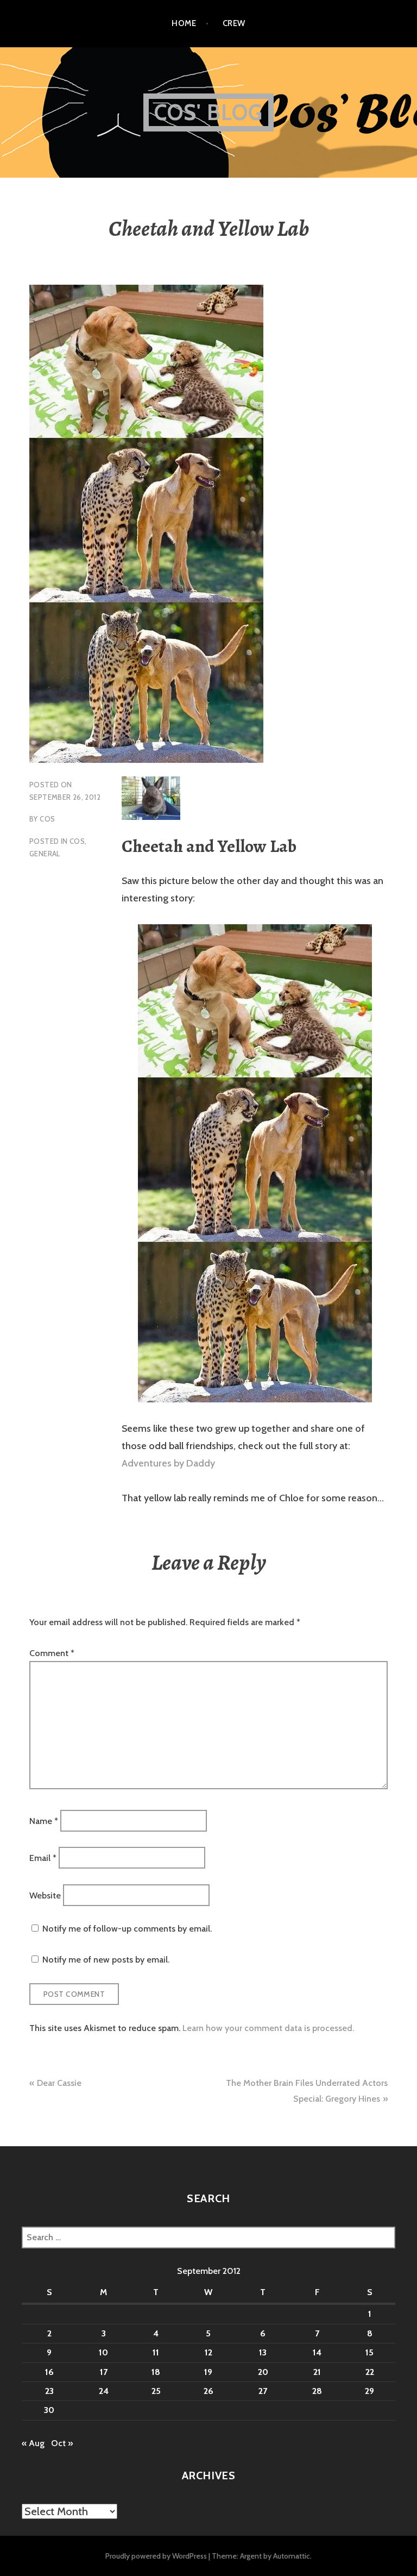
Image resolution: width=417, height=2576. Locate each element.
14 (317, 2352)
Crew (234, 23)
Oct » (62, 2443)
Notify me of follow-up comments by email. (127, 1929)
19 (208, 2372)
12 (208, 2352)
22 (370, 2372)
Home (184, 23)
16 (49, 2372)
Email (43, 1858)
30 (49, 2410)
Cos (47, 819)
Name (44, 1820)
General (45, 854)
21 (317, 2372)
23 (49, 2391)
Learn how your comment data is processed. (268, 2028)
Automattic (292, 2556)
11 (156, 2352)
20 (263, 2372)
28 (317, 2391)
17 (104, 2372)
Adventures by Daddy (168, 1463)
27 (263, 2391)
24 (104, 2391)
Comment (52, 1653)
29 (369, 2391)
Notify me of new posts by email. (106, 1960)
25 (156, 2391)
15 (369, 2352)
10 (103, 2352)
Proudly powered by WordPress (156, 2556)
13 (263, 2352)
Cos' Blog (209, 112)
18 (156, 2372)
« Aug (33, 2443)
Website (45, 1895)
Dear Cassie (59, 2083)
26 (208, 2391)
